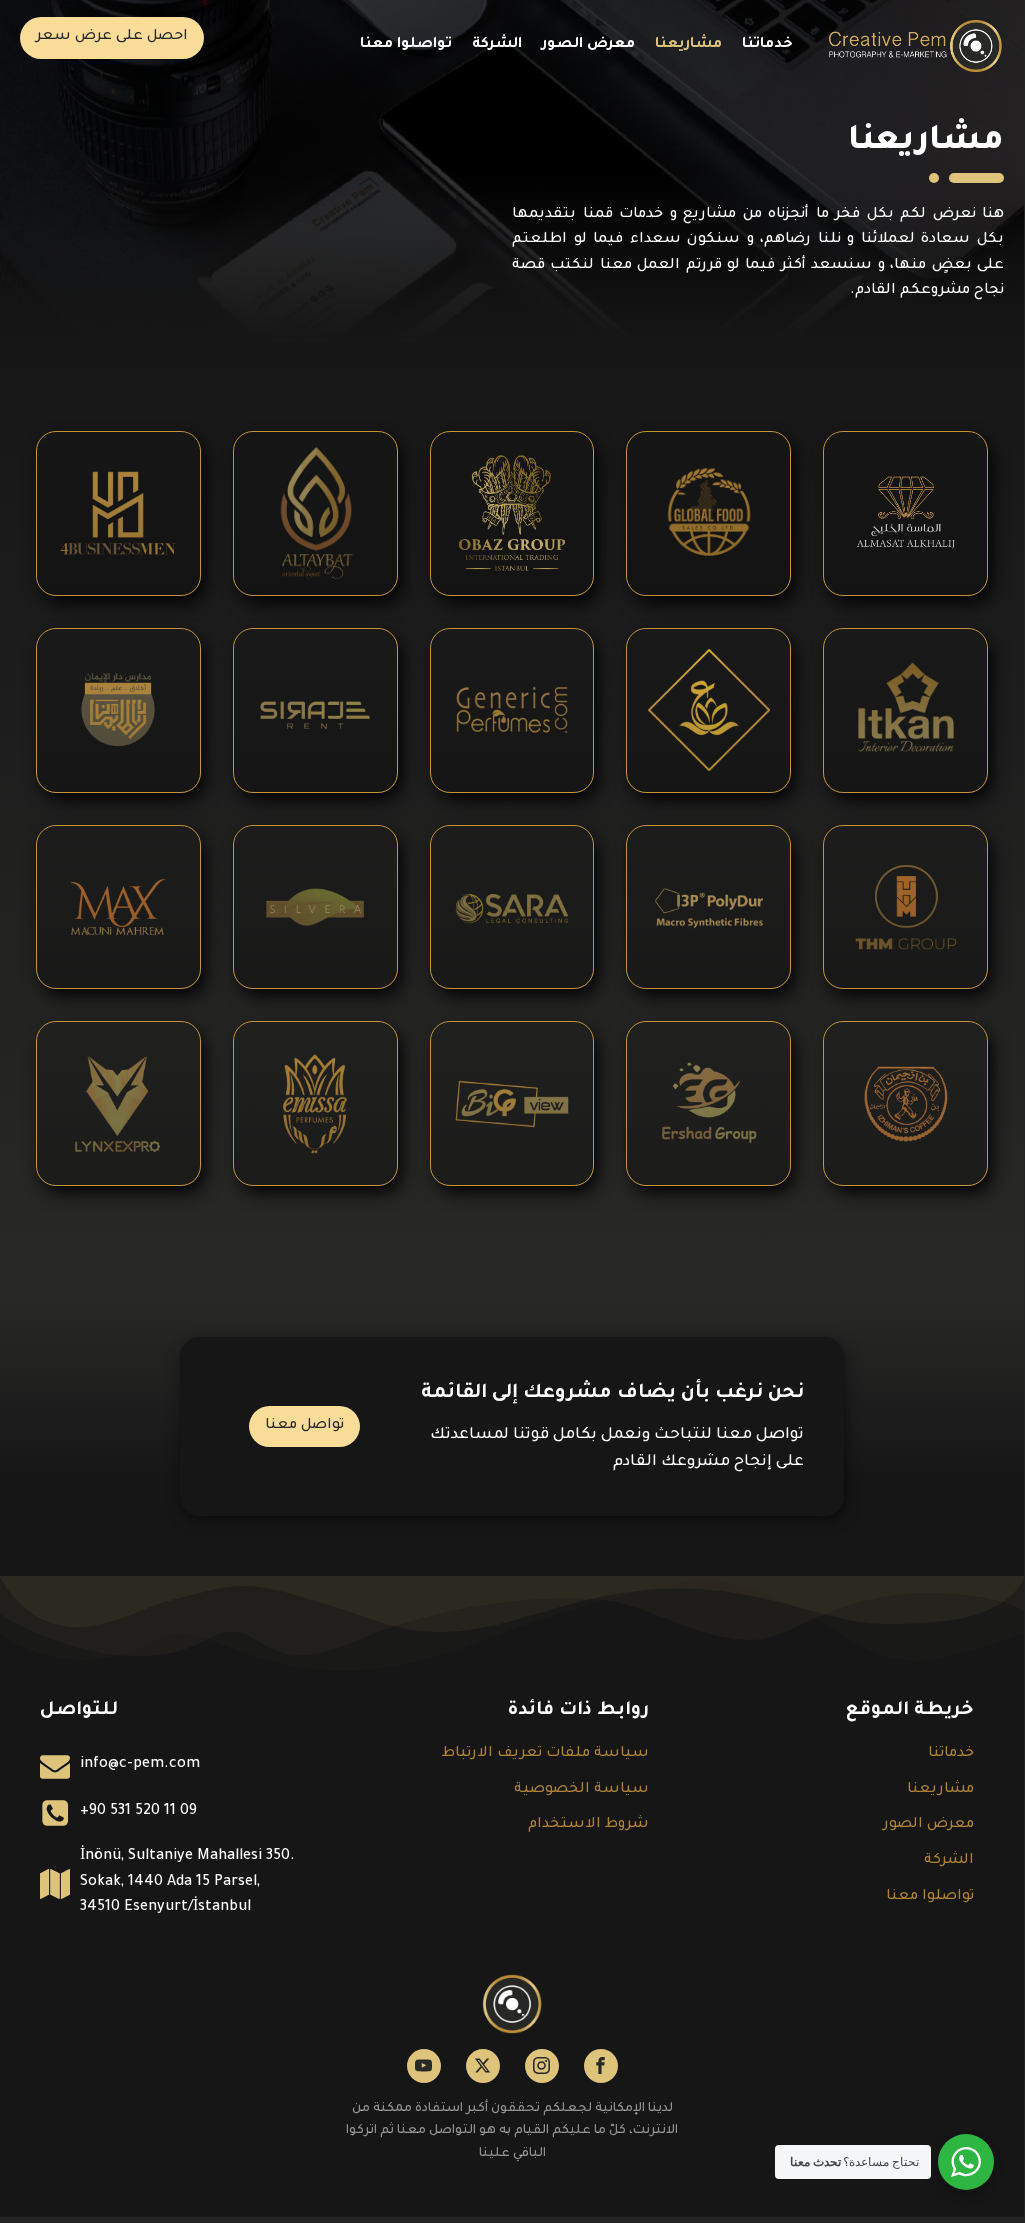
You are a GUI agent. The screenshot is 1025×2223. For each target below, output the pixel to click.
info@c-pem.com (140, 1765)
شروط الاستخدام (588, 1825)
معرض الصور (588, 45)
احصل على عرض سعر (112, 37)
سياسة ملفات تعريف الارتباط (545, 1754)
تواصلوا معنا (406, 45)
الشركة (497, 45)
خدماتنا (767, 45)
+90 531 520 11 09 (138, 1812)
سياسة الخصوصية (581, 1790)
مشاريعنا (688, 45)
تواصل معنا (304, 1426)
